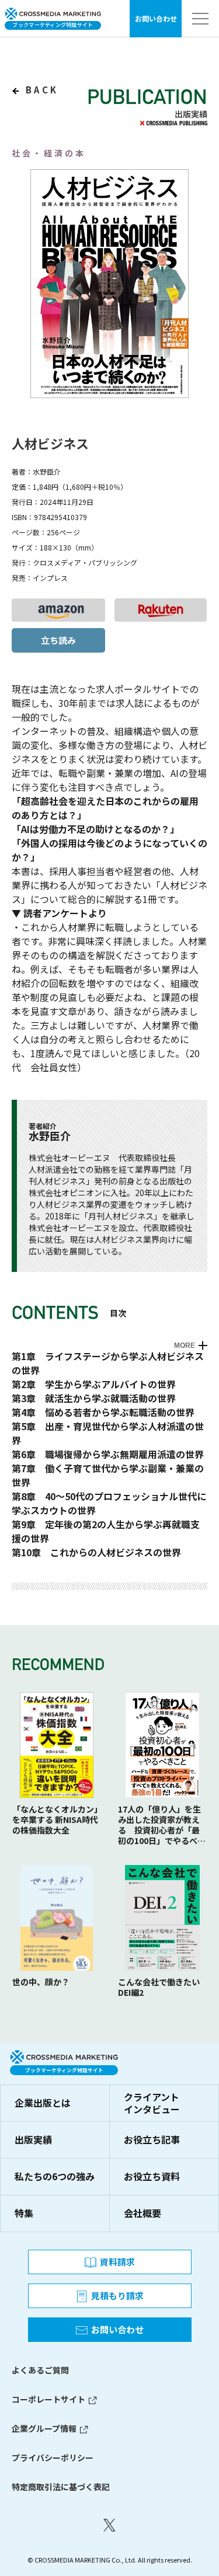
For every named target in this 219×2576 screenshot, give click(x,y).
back (40, 90)
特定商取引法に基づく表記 (61, 2487)
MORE (185, 1345)
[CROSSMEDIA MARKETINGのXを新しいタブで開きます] (109, 2525)
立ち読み (58, 640)
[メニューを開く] (200, 19)
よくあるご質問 (40, 2370)
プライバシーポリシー (53, 2458)
